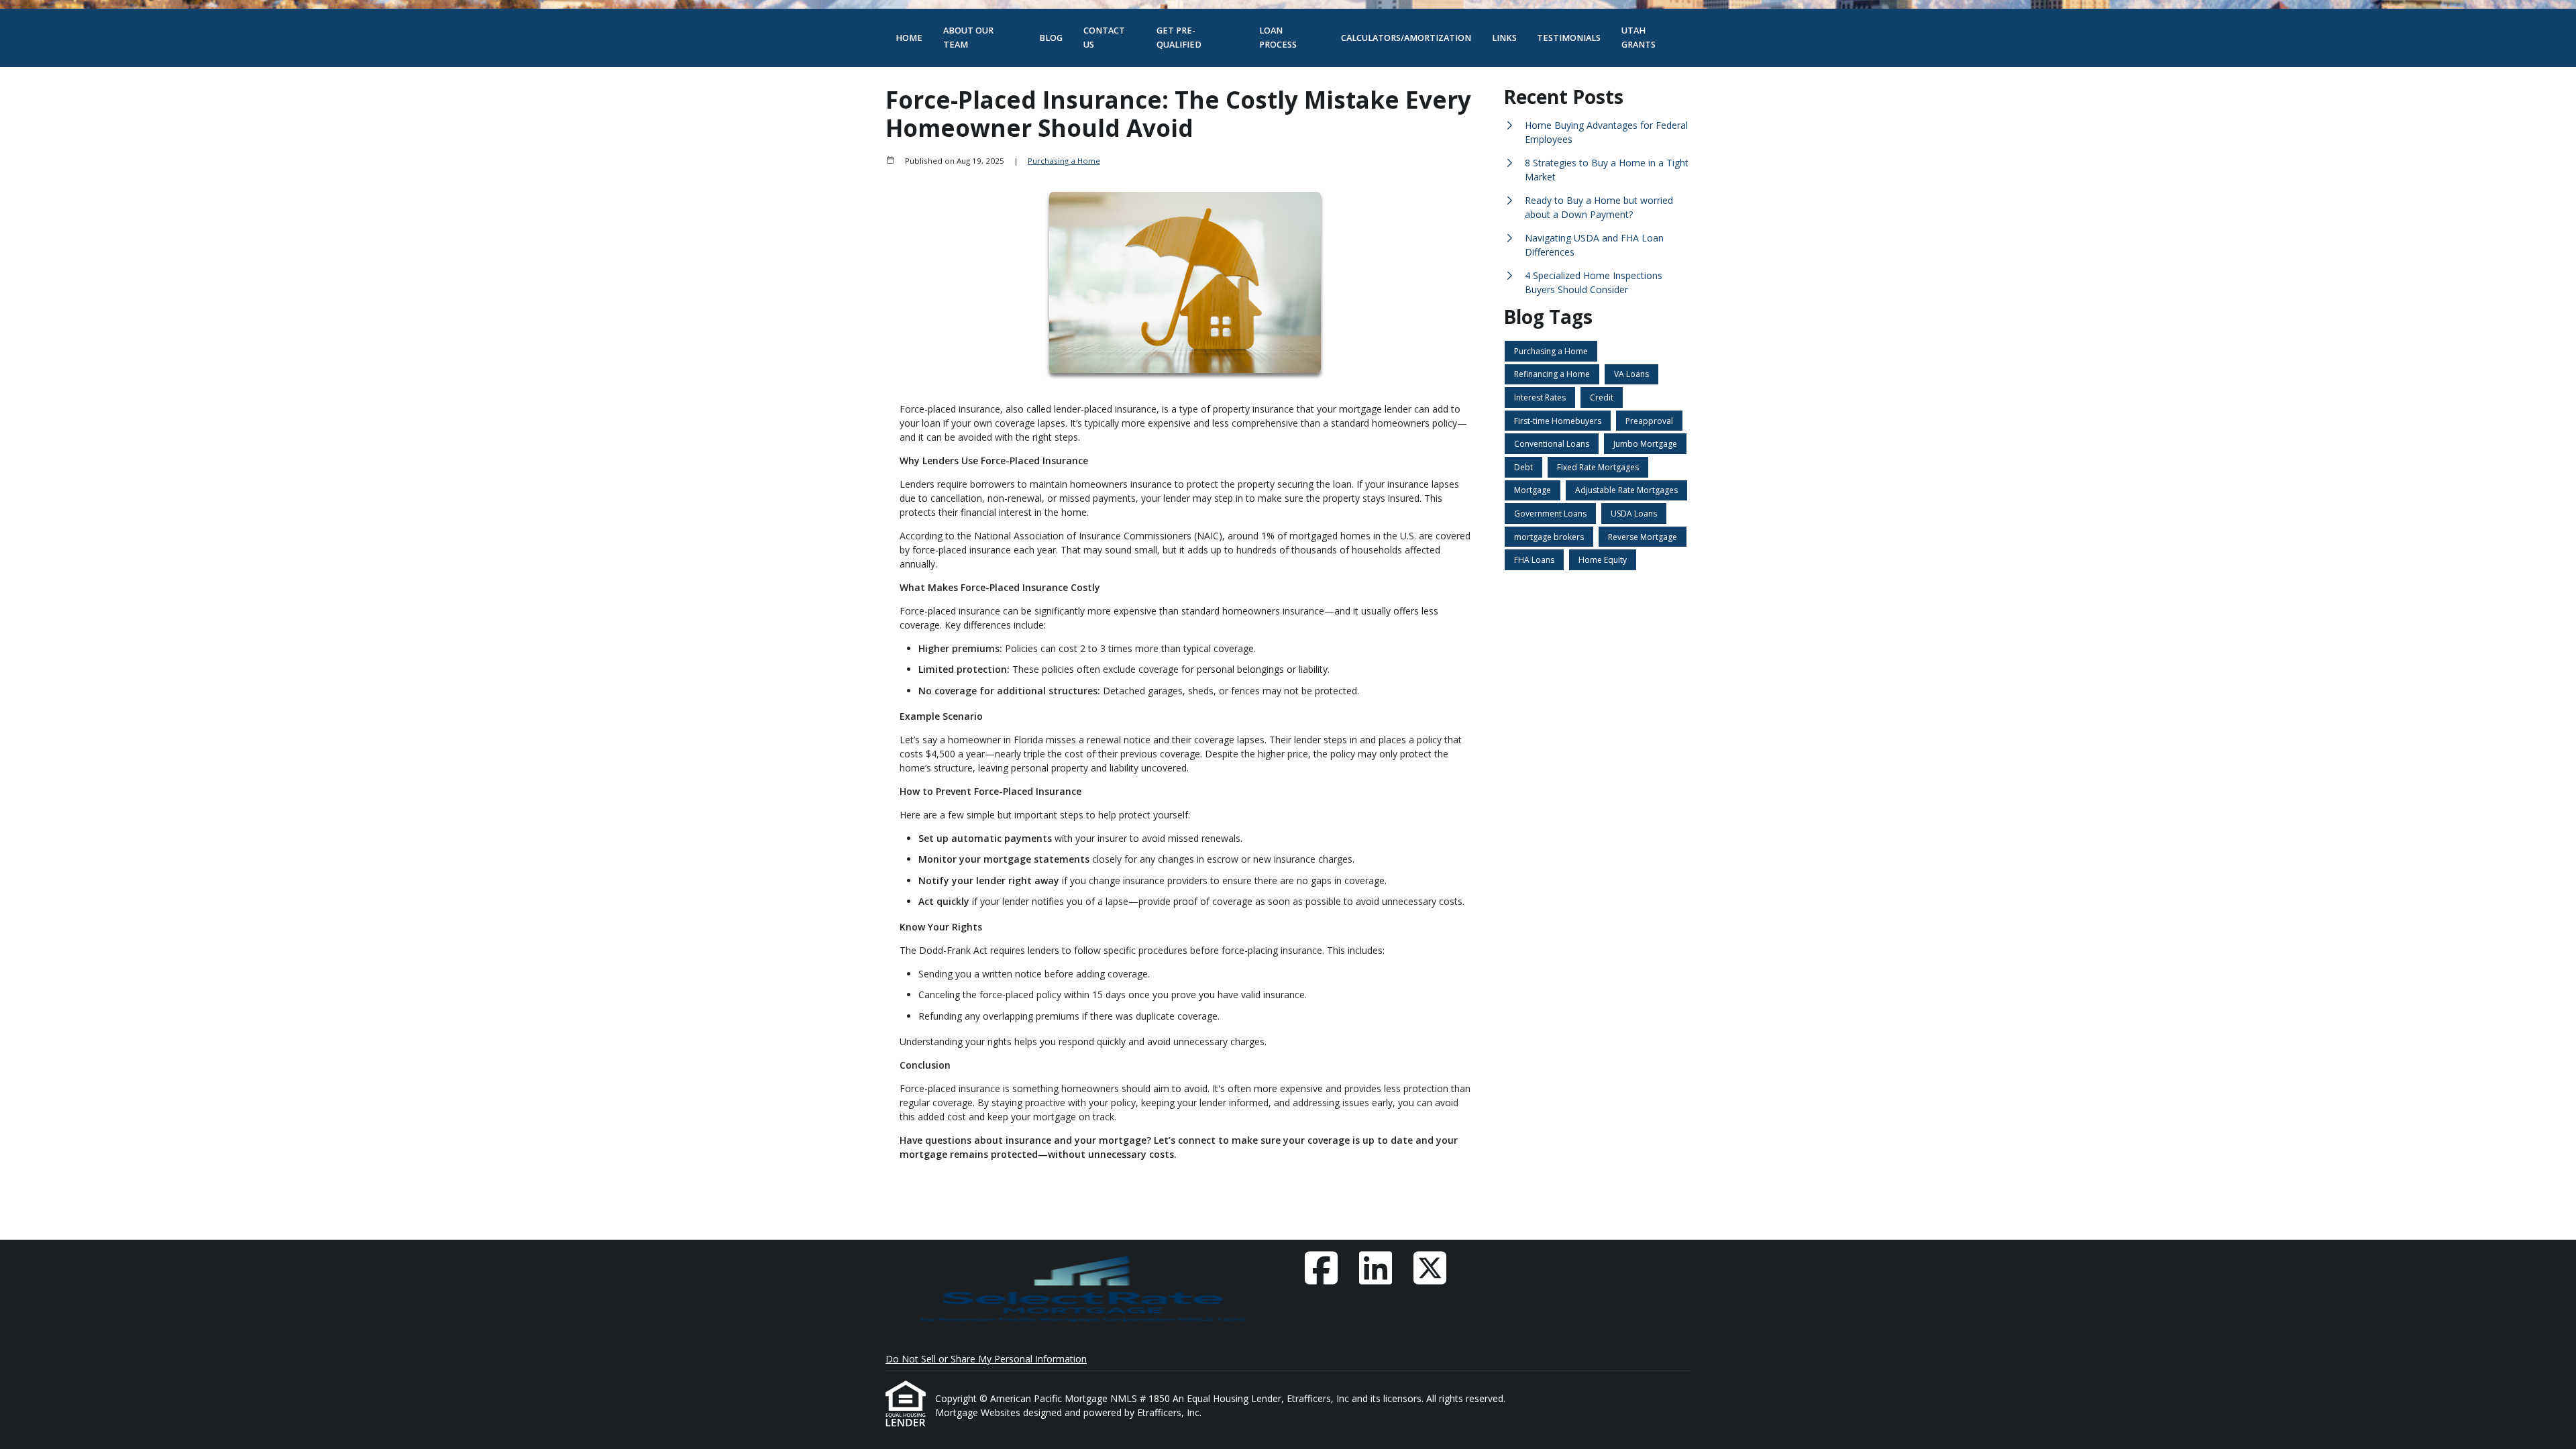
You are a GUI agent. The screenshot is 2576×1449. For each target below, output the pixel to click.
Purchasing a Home (1064, 161)
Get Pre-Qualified (1179, 38)
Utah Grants (1639, 38)
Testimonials (1569, 38)
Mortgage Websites (979, 1412)
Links (1504, 38)
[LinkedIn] (1375, 1268)
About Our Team (968, 38)
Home (909, 38)
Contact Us (1104, 38)
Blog (1051, 38)
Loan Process (1278, 38)
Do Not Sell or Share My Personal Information (986, 1359)
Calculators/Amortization (1406, 38)
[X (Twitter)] (1430, 1268)
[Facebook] (1321, 1268)
